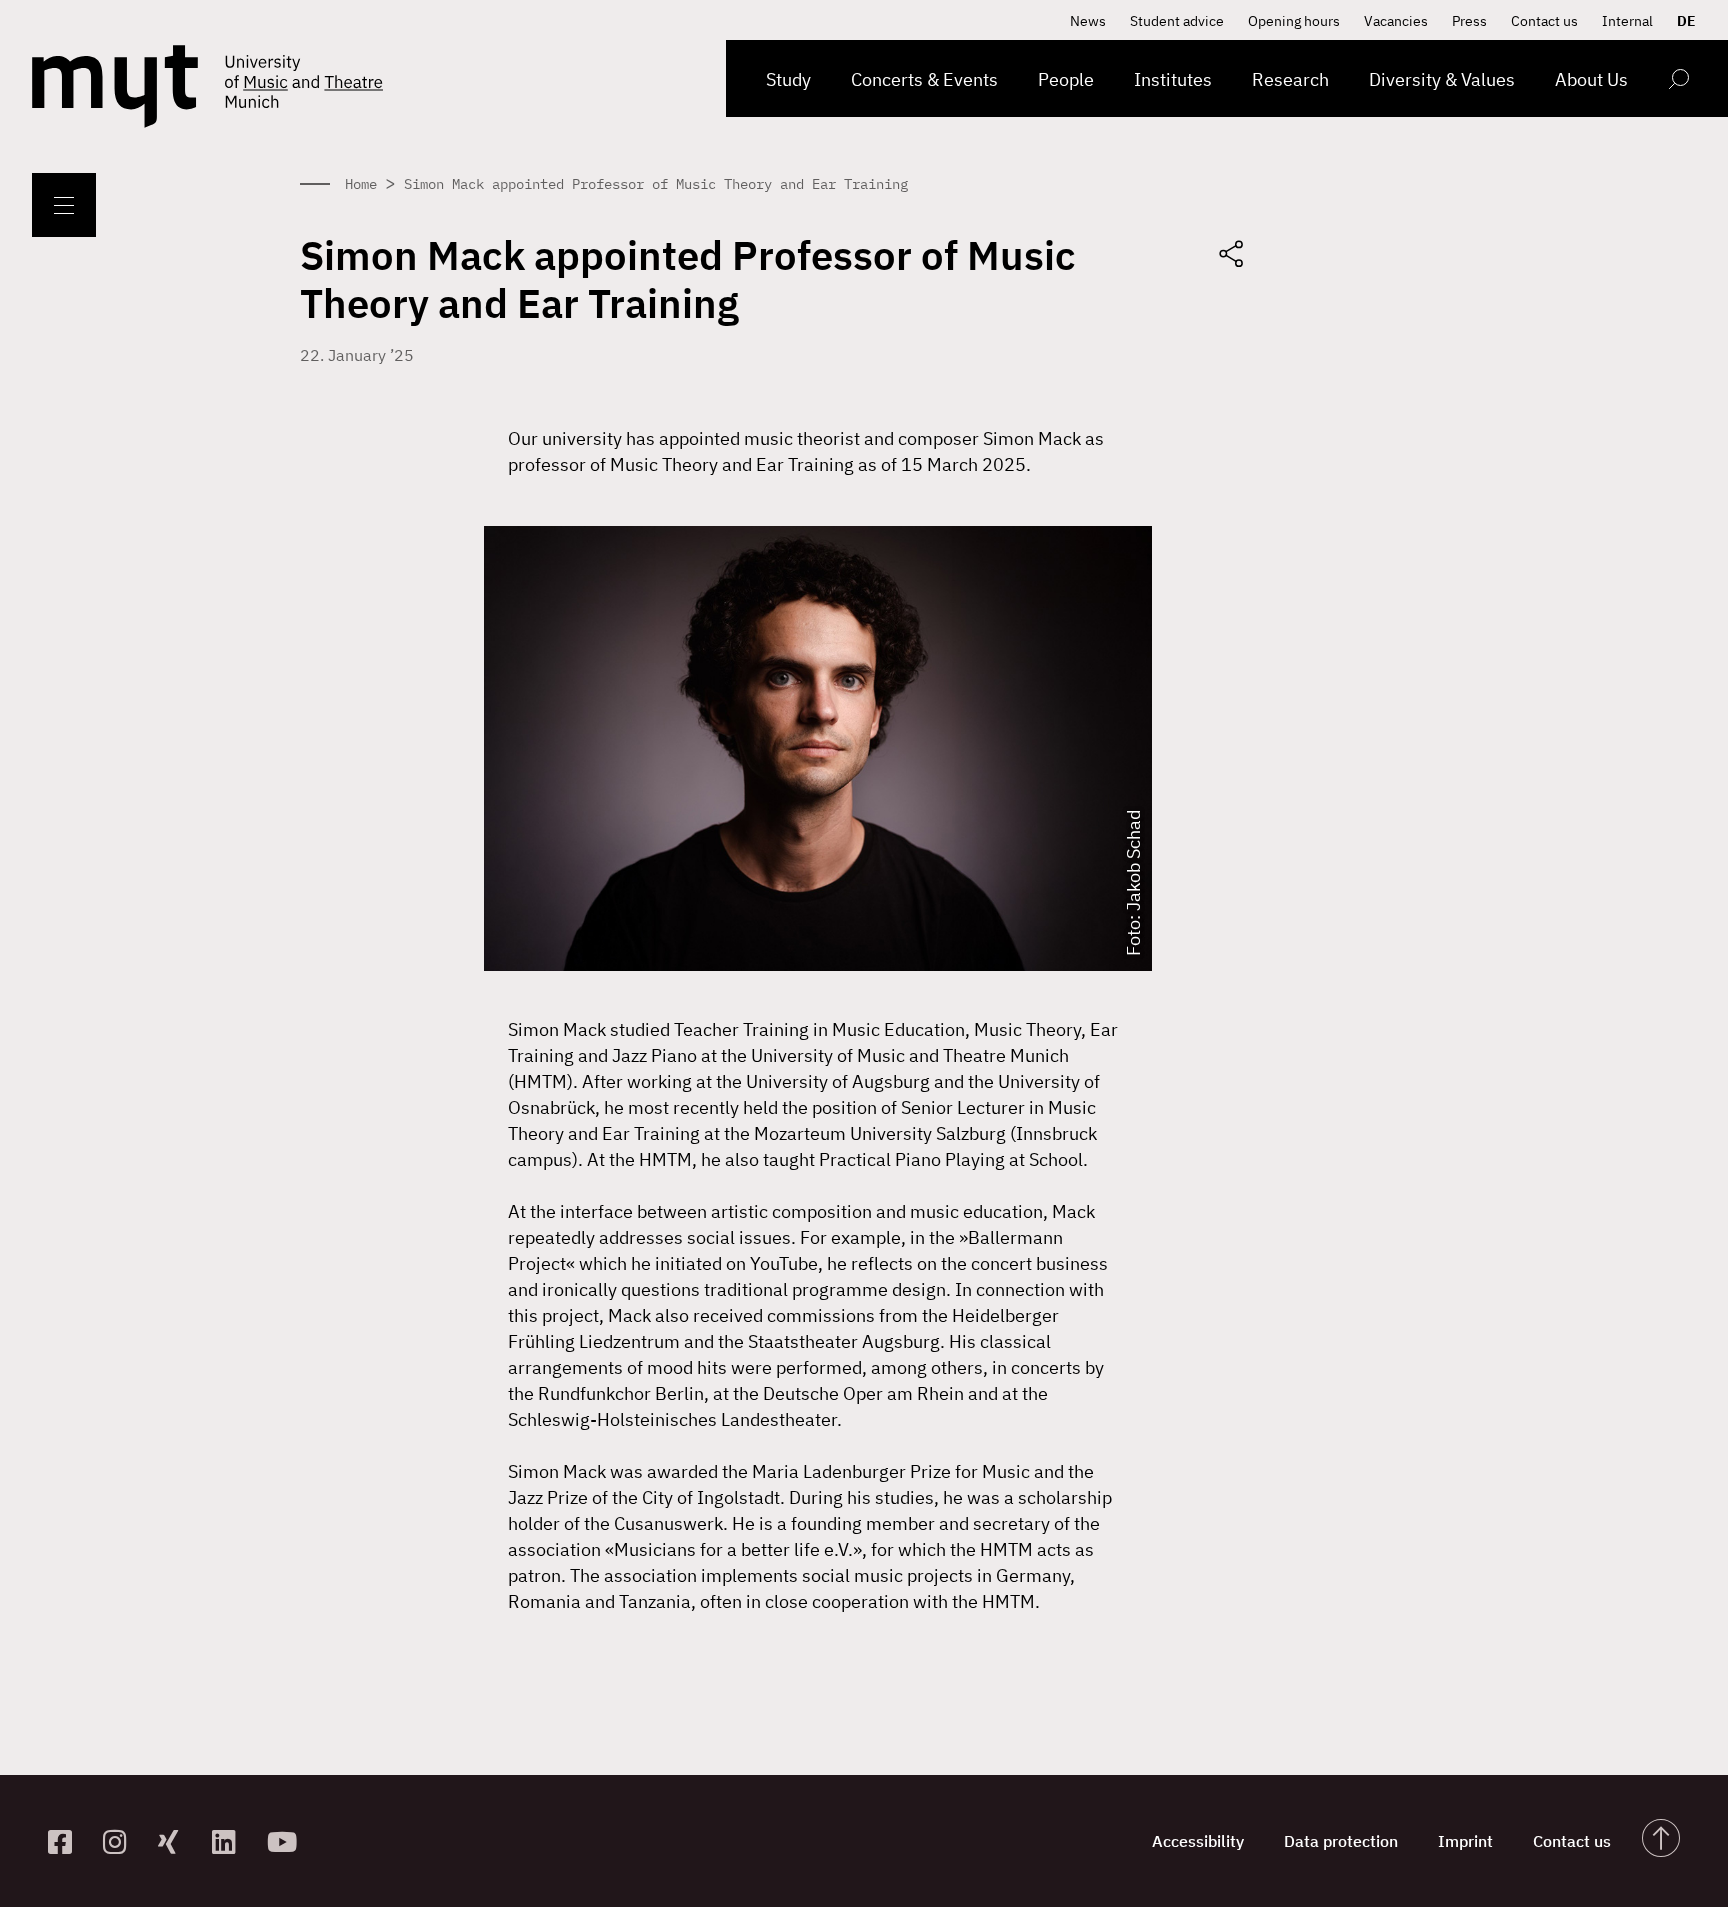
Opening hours (1294, 21)
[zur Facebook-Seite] (67, 1841)
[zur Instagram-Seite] (122, 1841)
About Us (1591, 79)
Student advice (1177, 21)
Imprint (1465, 1841)
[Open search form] (1678, 82)
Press (1469, 21)
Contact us (1544, 21)
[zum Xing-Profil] (177, 1841)
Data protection (1341, 1841)
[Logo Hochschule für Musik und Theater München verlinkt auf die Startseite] (115, 86)
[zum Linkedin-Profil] (231, 1841)
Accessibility (1198, 1841)
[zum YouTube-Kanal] (286, 1841)
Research (1290, 79)
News (1088, 21)
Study (788, 79)
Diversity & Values (1442, 79)
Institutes (1173, 79)
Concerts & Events (924, 79)
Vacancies (1396, 21)
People (1066, 79)
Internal (1627, 21)
